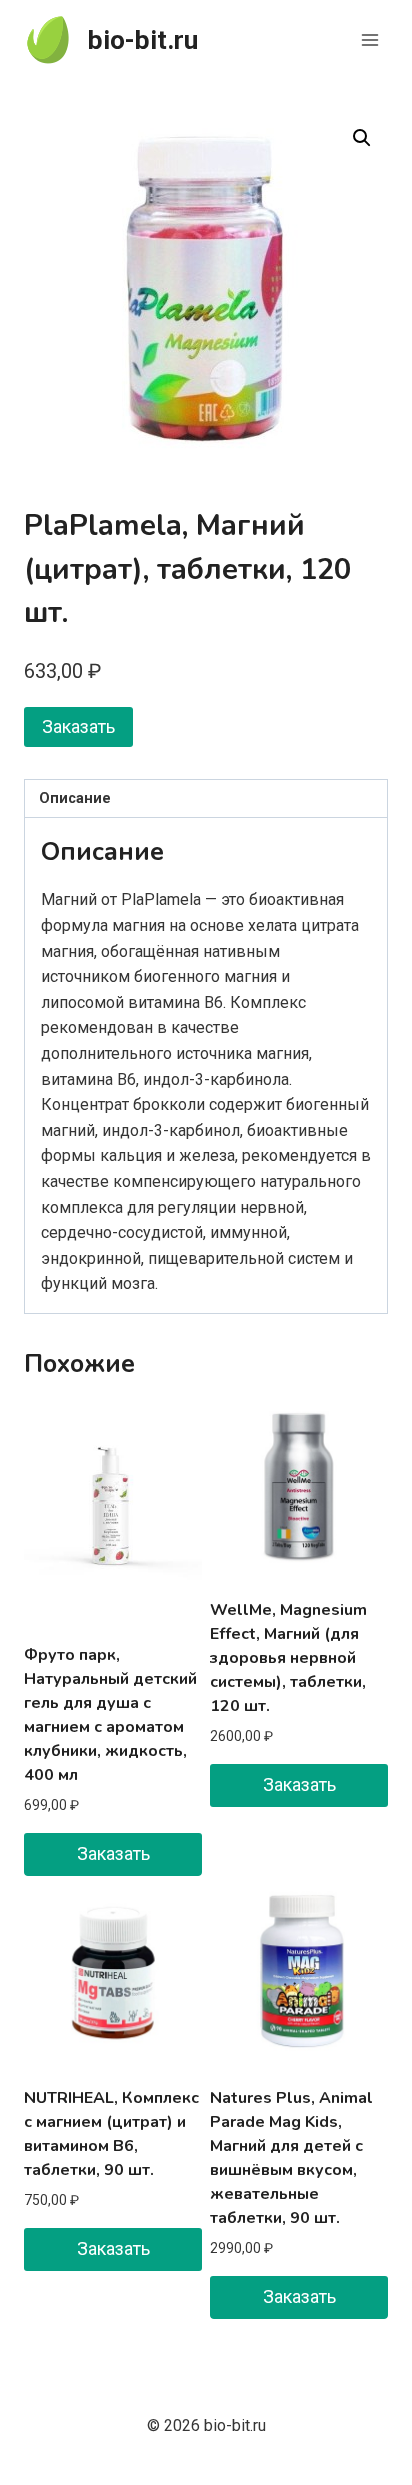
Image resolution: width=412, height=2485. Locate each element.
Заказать (78, 726)
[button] (362, 138)
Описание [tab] (75, 798)
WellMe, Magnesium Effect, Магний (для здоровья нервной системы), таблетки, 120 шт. (288, 1658)
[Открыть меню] (369, 39)
